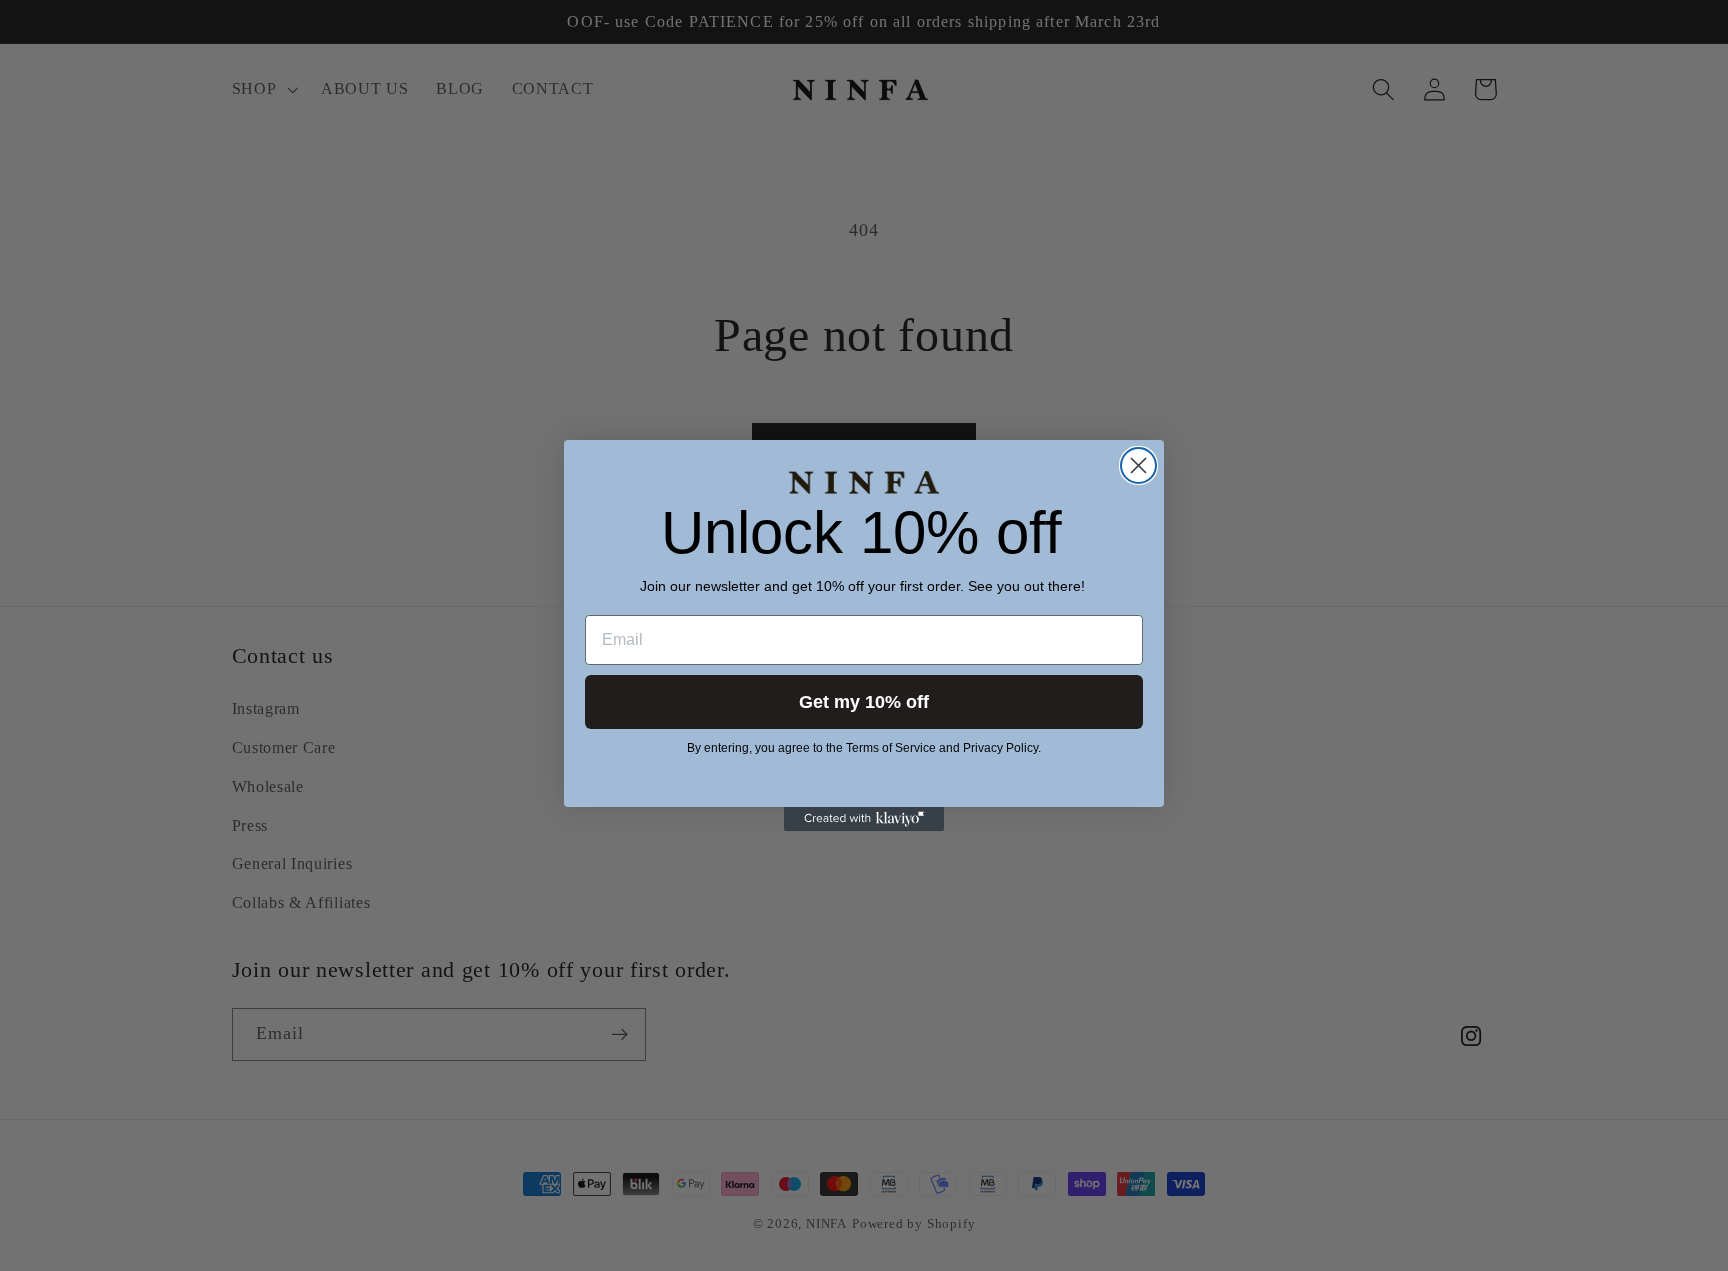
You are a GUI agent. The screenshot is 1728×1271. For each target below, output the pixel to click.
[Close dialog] (1138, 465)
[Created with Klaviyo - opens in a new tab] (864, 819)
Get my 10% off (864, 702)
